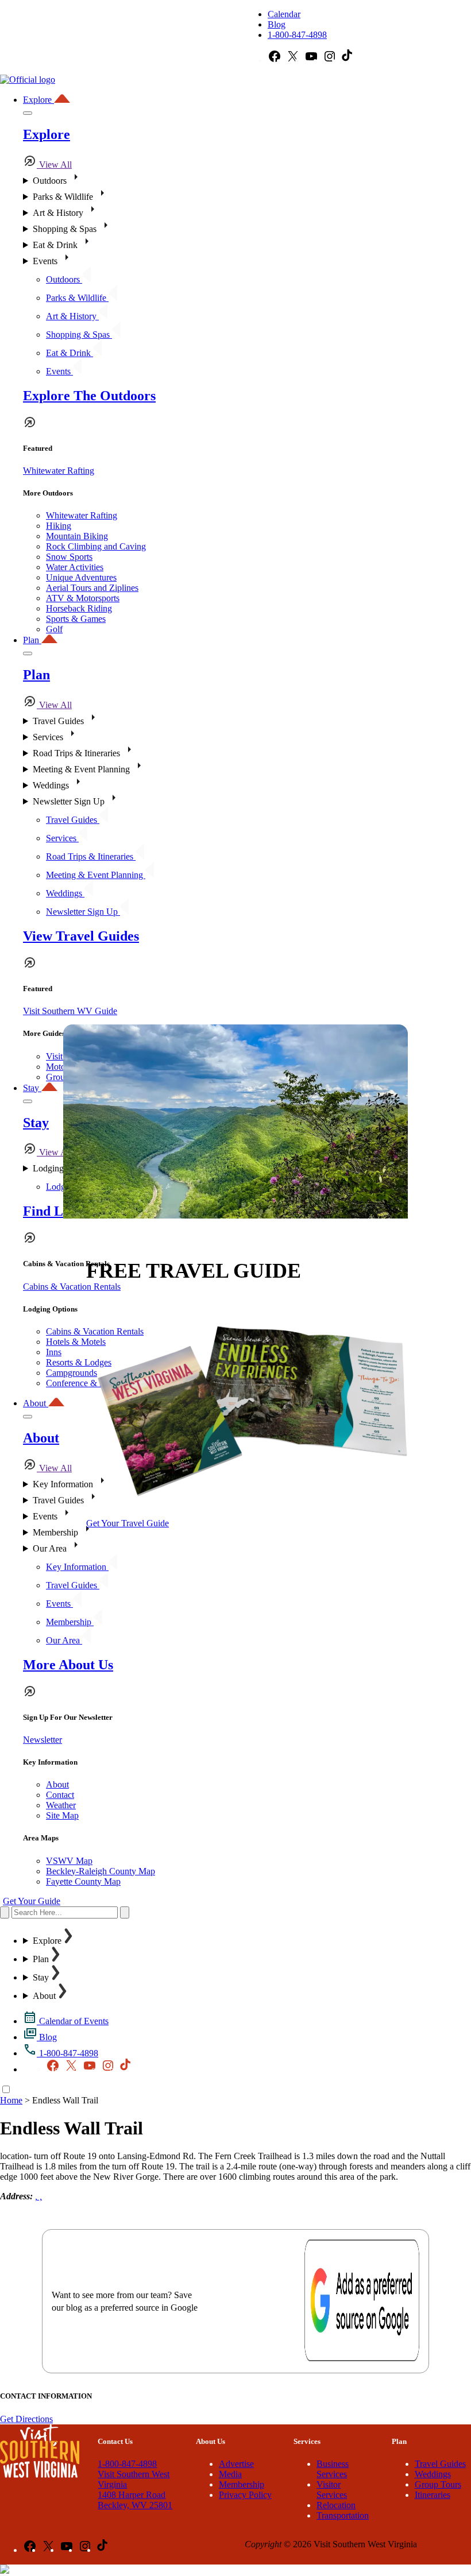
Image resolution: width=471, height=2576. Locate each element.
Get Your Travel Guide (128, 1523)
